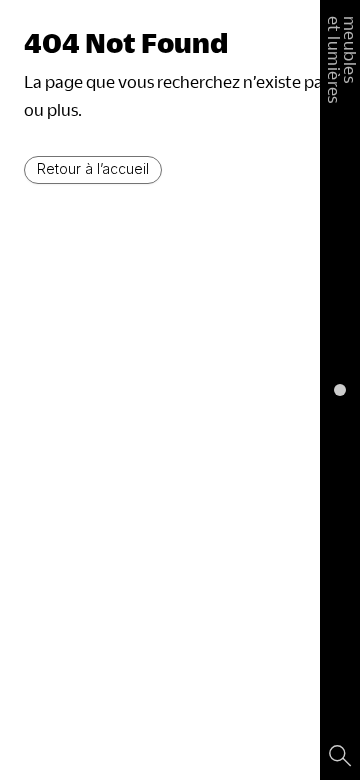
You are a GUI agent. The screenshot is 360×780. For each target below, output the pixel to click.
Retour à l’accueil (93, 168)
